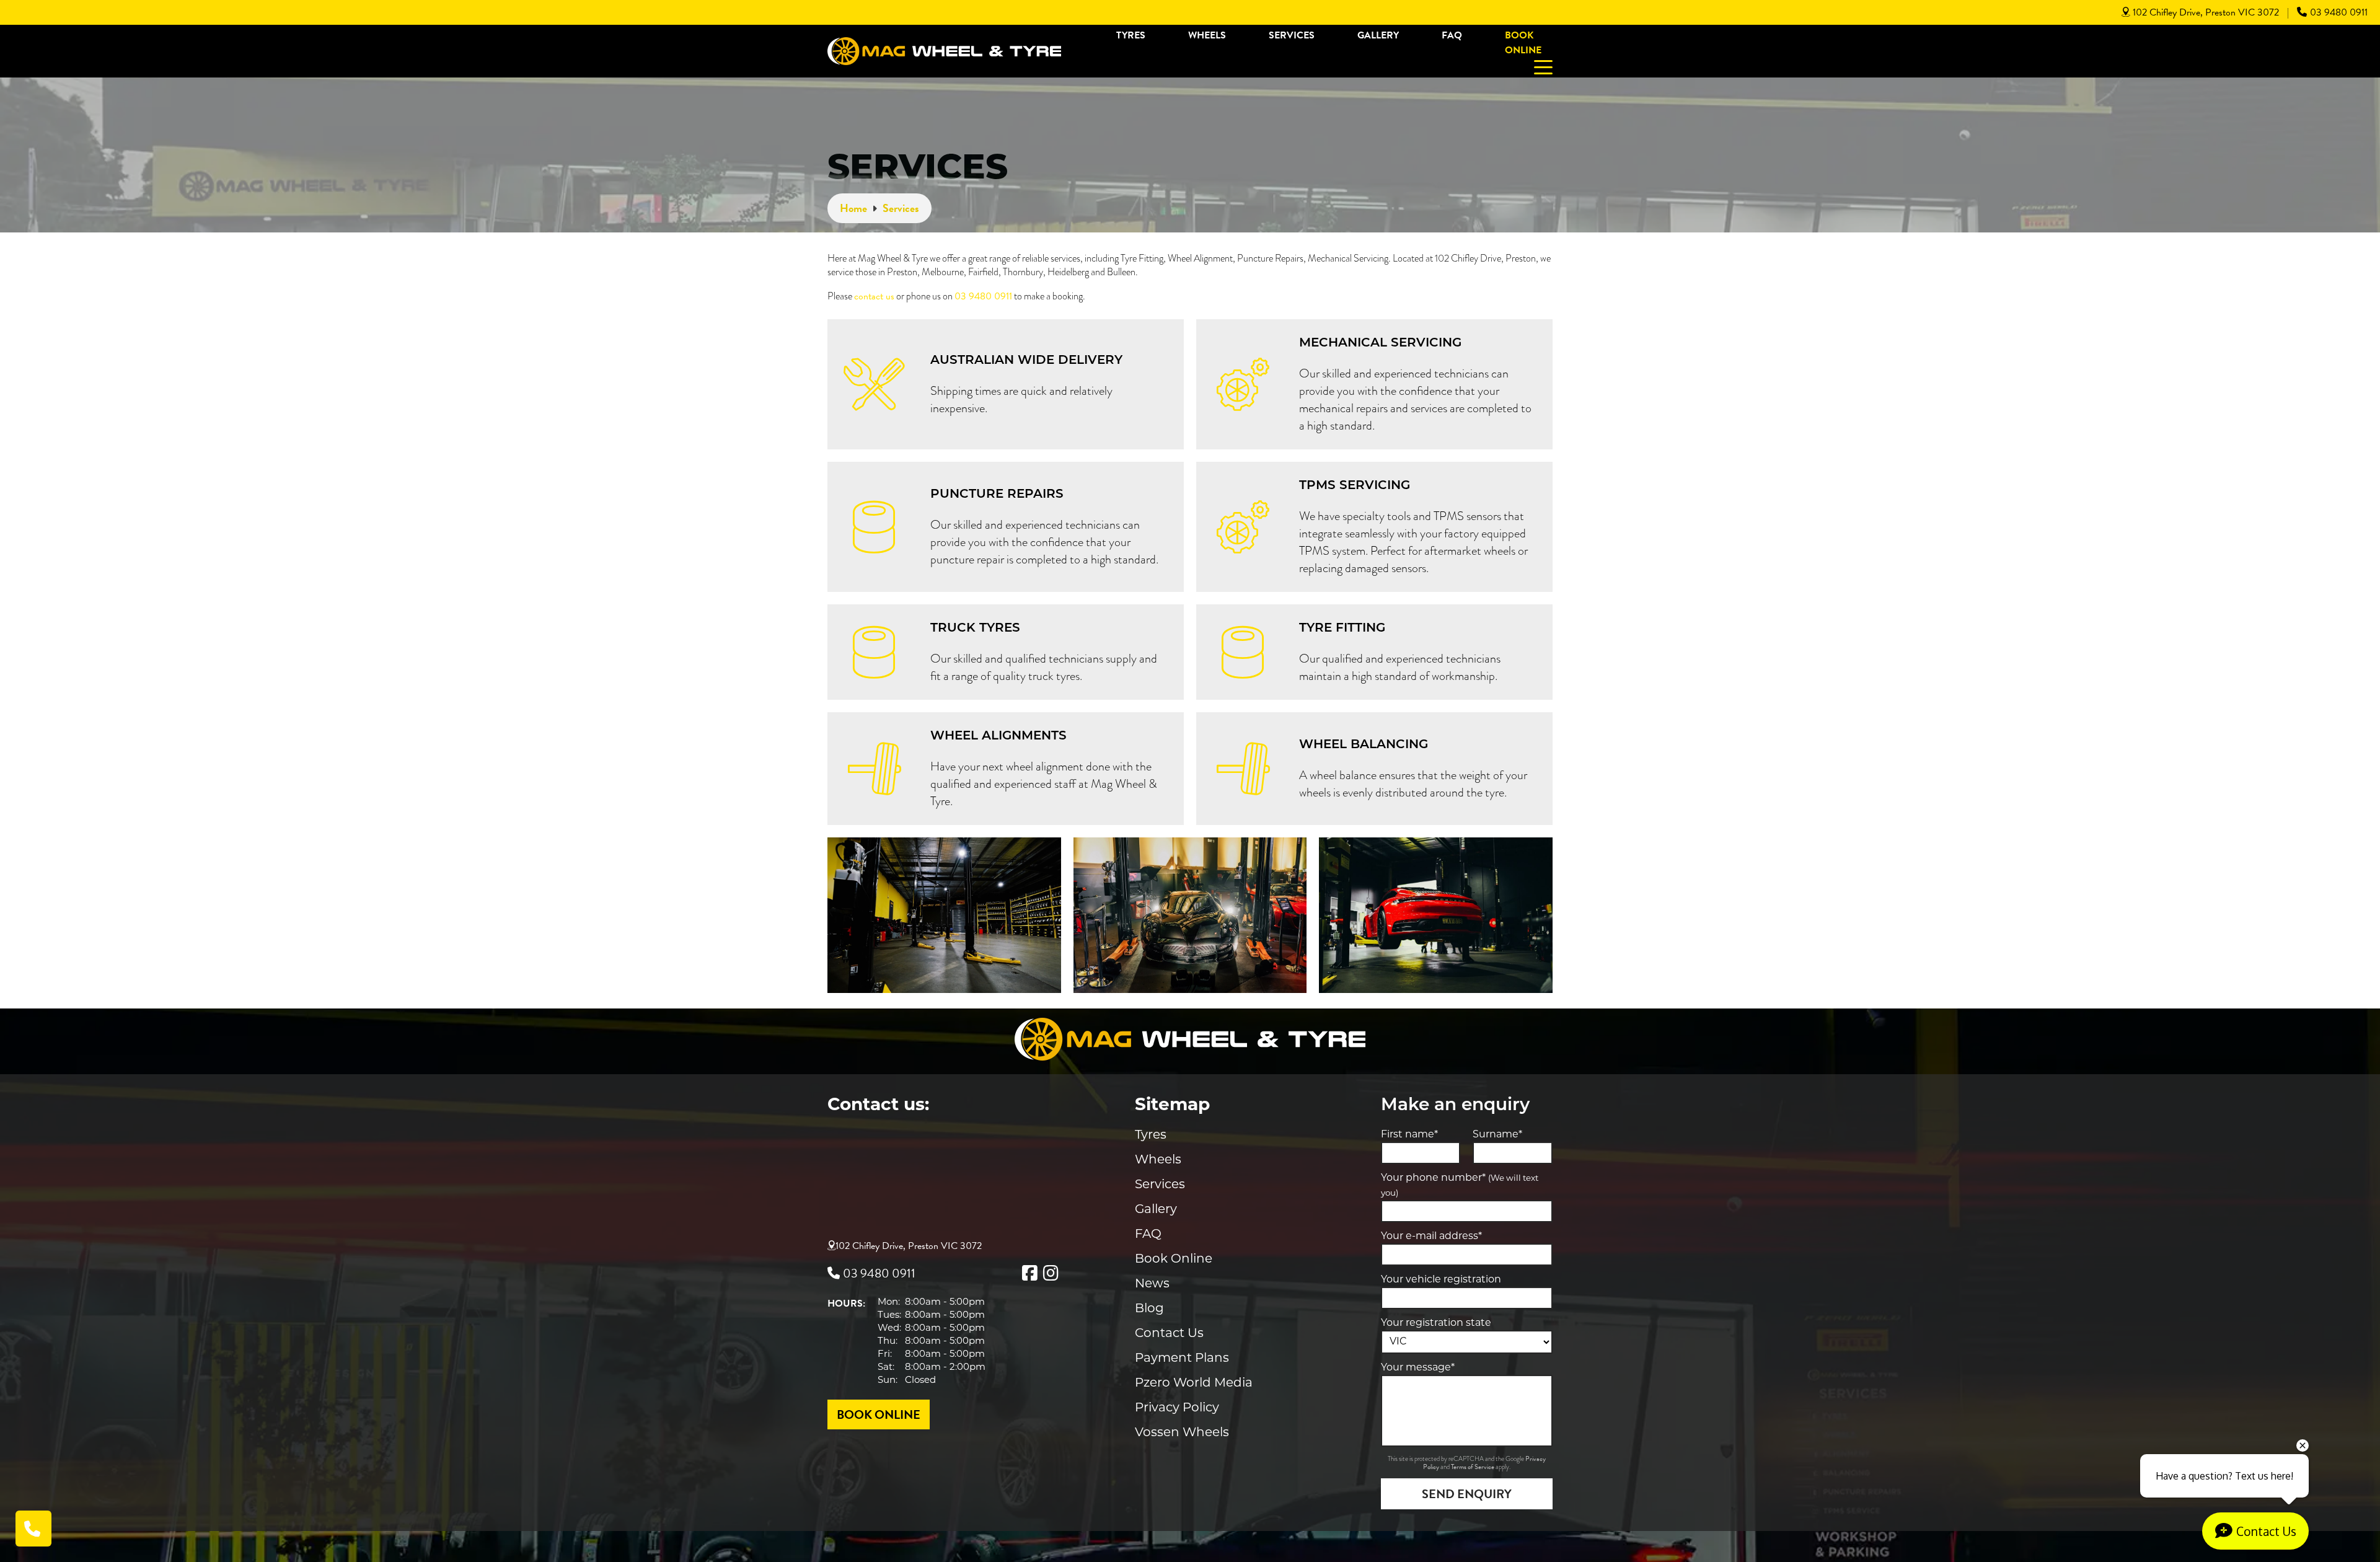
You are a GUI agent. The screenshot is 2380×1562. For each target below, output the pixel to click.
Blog (1149, 1309)
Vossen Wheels (1182, 1433)
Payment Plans (1182, 1359)
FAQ (1452, 35)
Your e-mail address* (1431, 1237)
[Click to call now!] (33, 1529)
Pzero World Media (1194, 1383)
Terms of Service (1473, 1467)
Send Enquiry (1467, 1494)
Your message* (1418, 1368)
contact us (874, 296)
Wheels (1207, 35)
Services (1292, 35)
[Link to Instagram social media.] (1051, 1273)
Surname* (1497, 1135)
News (1152, 1284)
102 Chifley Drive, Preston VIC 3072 (2206, 12)
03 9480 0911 (2339, 12)
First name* (1409, 1135)
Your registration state (1436, 1323)
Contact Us (1169, 1334)
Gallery (1378, 35)
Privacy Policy (1177, 1408)
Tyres (1131, 35)
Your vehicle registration (1441, 1280)
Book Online (1523, 43)
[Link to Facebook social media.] (1029, 1273)
